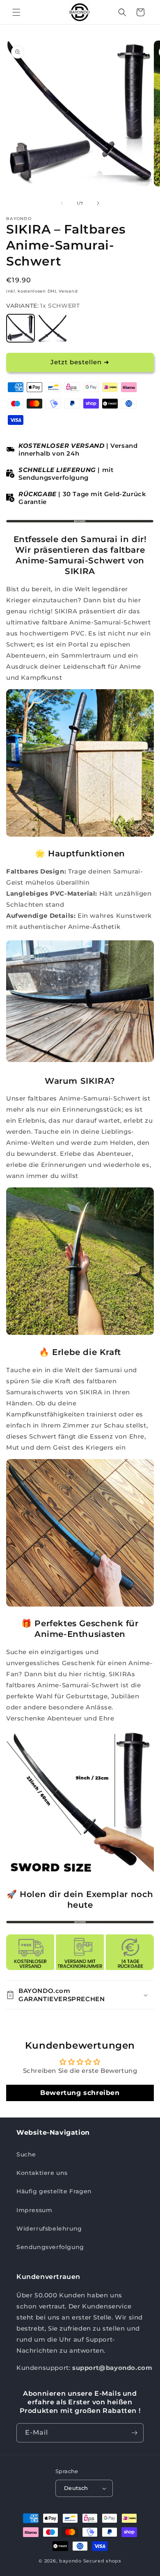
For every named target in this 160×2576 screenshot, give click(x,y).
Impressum (34, 2210)
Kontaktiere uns (42, 2173)
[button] (16, 12)
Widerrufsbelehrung (49, 2229)
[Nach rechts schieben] (98, 203)
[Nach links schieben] (62, 203)
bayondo (70, 2561)
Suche (26, 2154)
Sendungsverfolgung (50, 2247)
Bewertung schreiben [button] (80, 2093)
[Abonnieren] (134, 2433)
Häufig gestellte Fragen (54, 2191)
